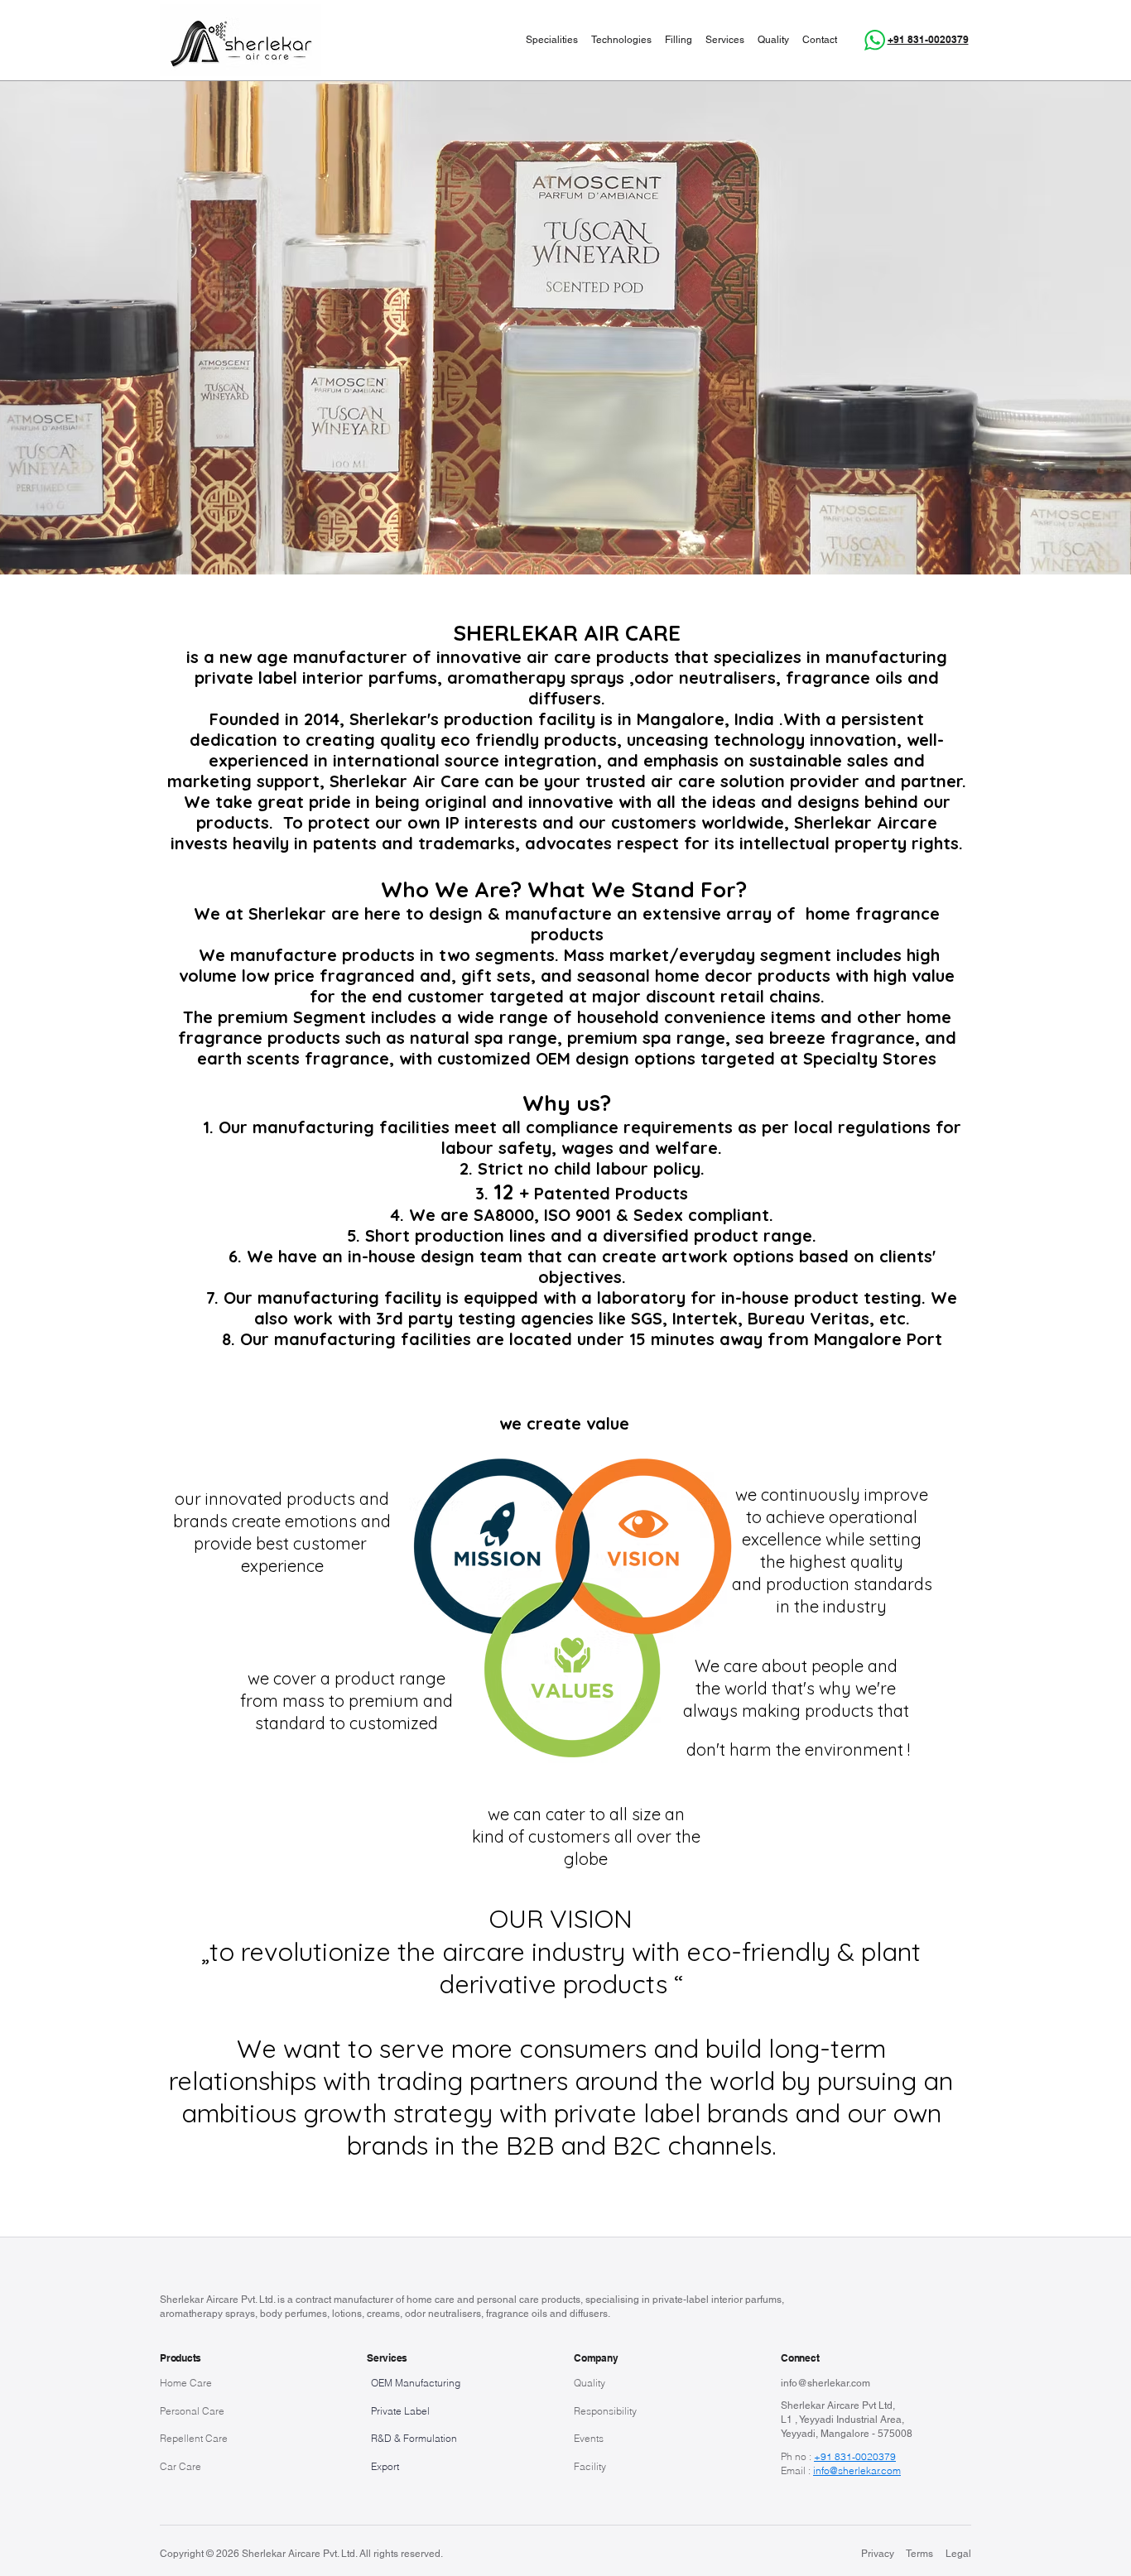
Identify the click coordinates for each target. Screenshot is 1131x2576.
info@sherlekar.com (825, 2383)
